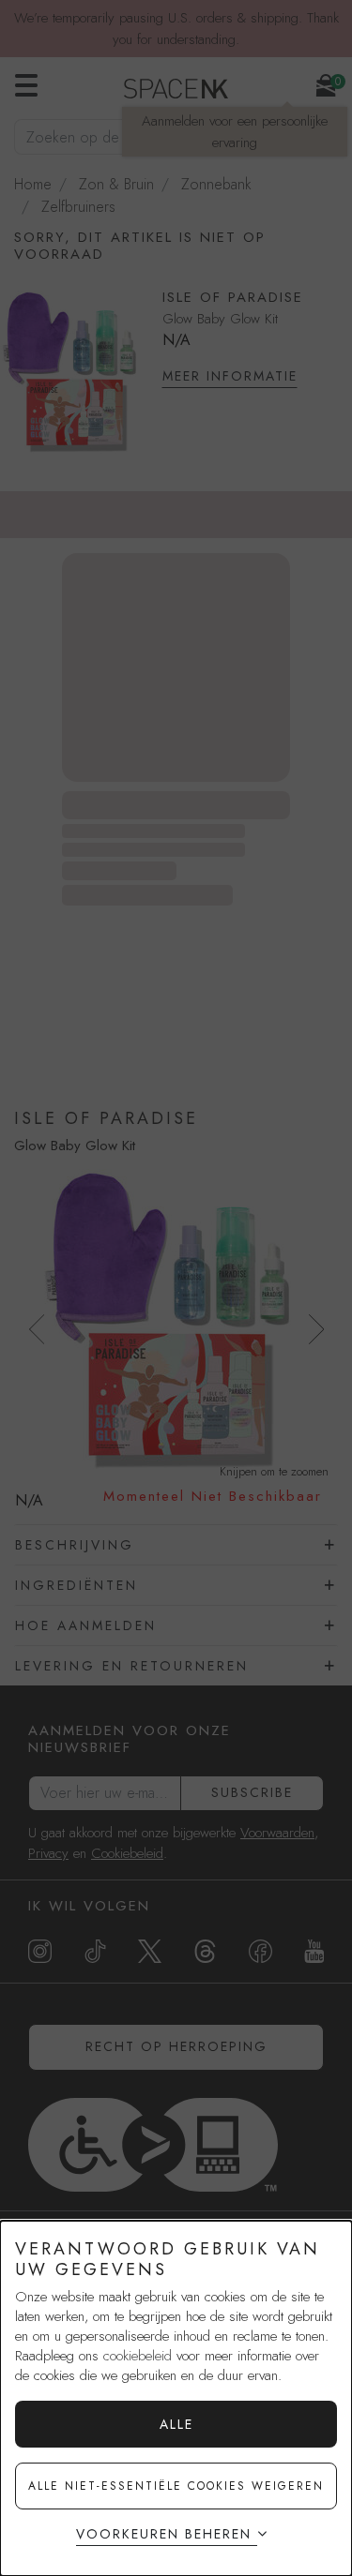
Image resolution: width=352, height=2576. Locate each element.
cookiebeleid (138, 2356)
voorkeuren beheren (164, 2534)
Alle (176, 2424)
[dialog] (176, 2398)
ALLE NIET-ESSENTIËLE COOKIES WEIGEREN (176, 2486)
